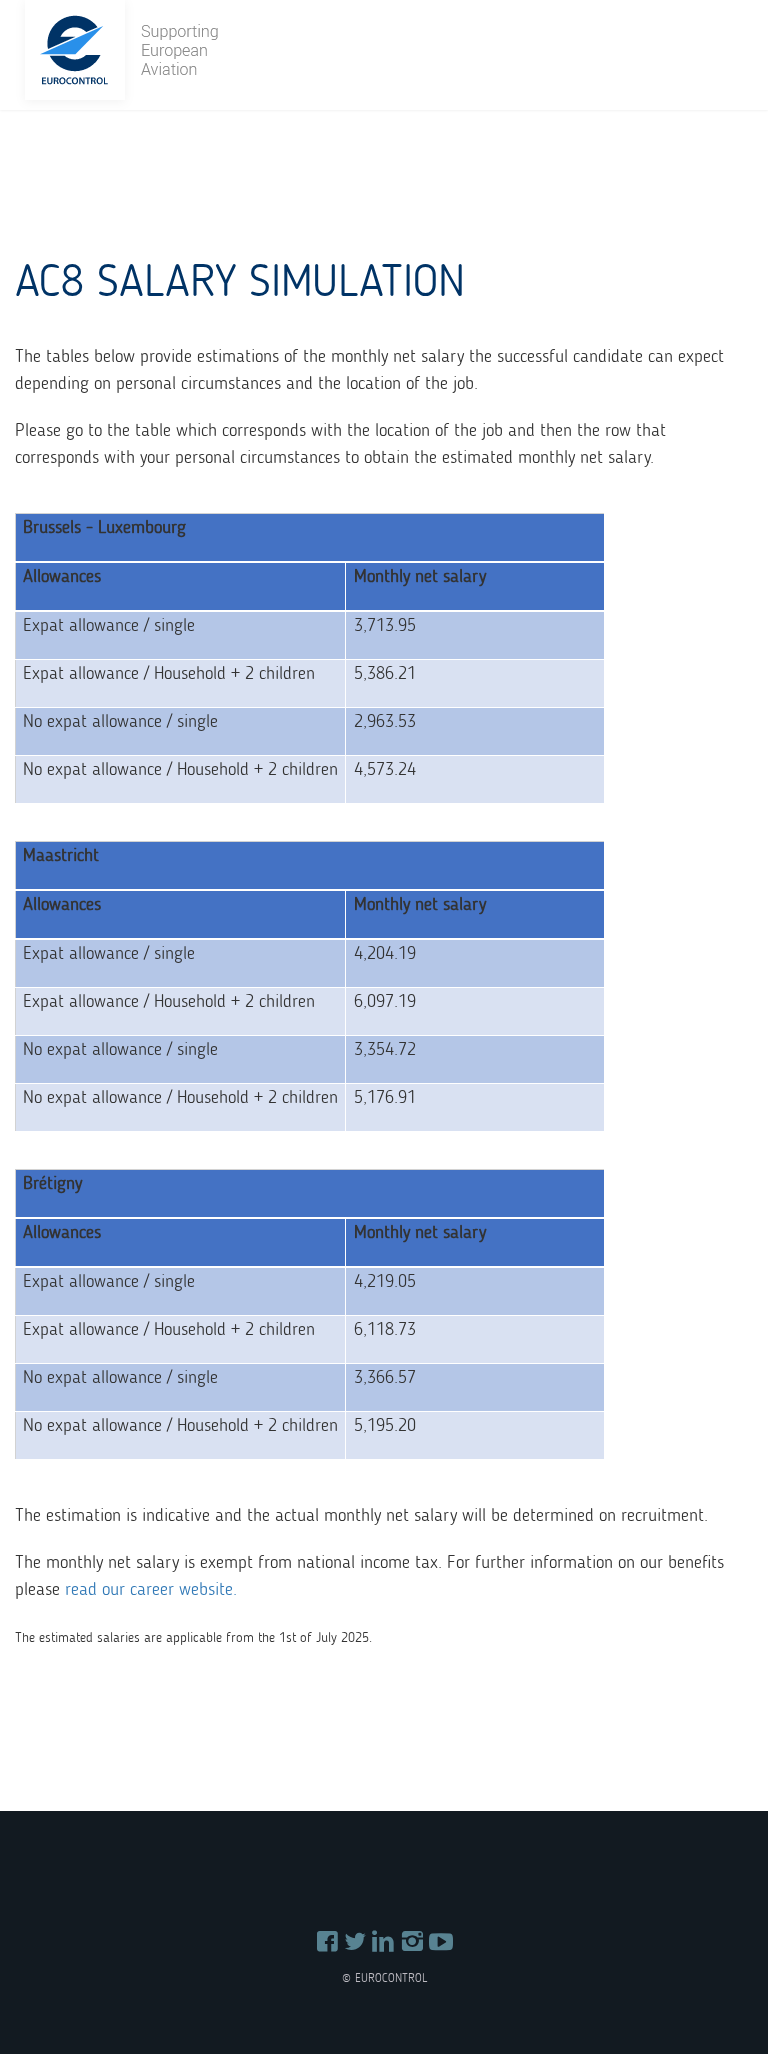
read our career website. (151, 1589)
